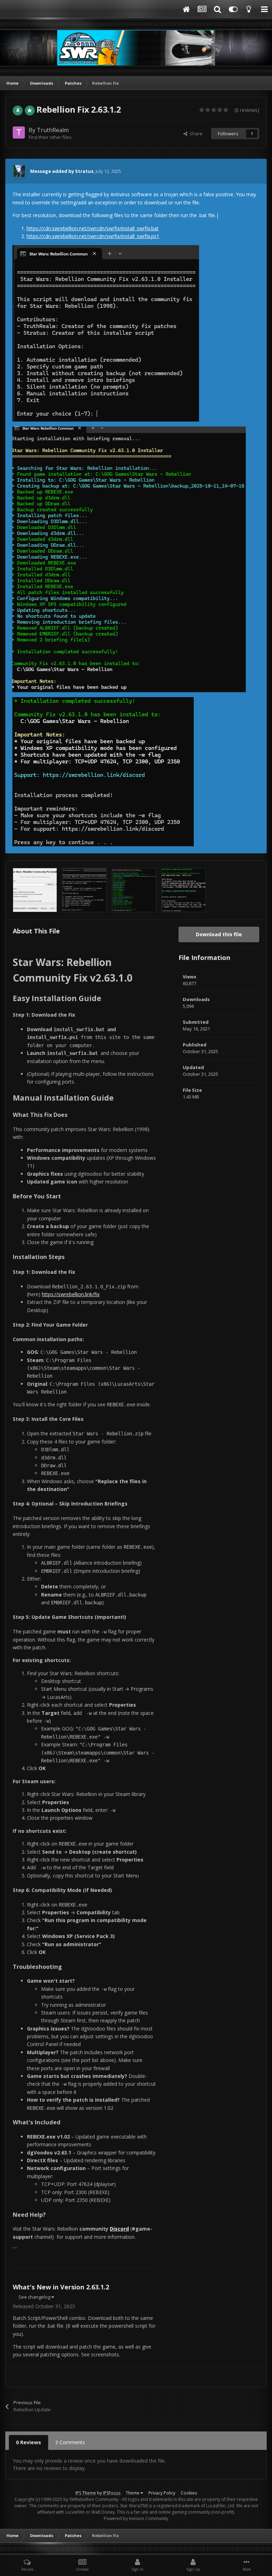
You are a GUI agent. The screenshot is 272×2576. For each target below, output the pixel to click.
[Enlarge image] (106, 333)
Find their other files (50, 137)
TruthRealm (53, 130)
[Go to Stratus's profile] (19, 171)
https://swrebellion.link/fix (71, 1294)
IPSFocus (112, 2493)
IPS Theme (86, 2493)
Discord (119, 2229)
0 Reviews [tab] (29, 2442)
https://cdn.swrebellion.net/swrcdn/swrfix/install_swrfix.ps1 (93, 236)
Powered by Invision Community (136, 2518)
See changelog (35, 2297)
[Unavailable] (129, 559)
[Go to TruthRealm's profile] (19, 132)
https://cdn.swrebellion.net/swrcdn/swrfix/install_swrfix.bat (93, 228)
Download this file (219, 934)
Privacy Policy (162, 2493)
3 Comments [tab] (70, 2442)
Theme (133, 2493)
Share (195, 134)
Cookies (189, 2493)
